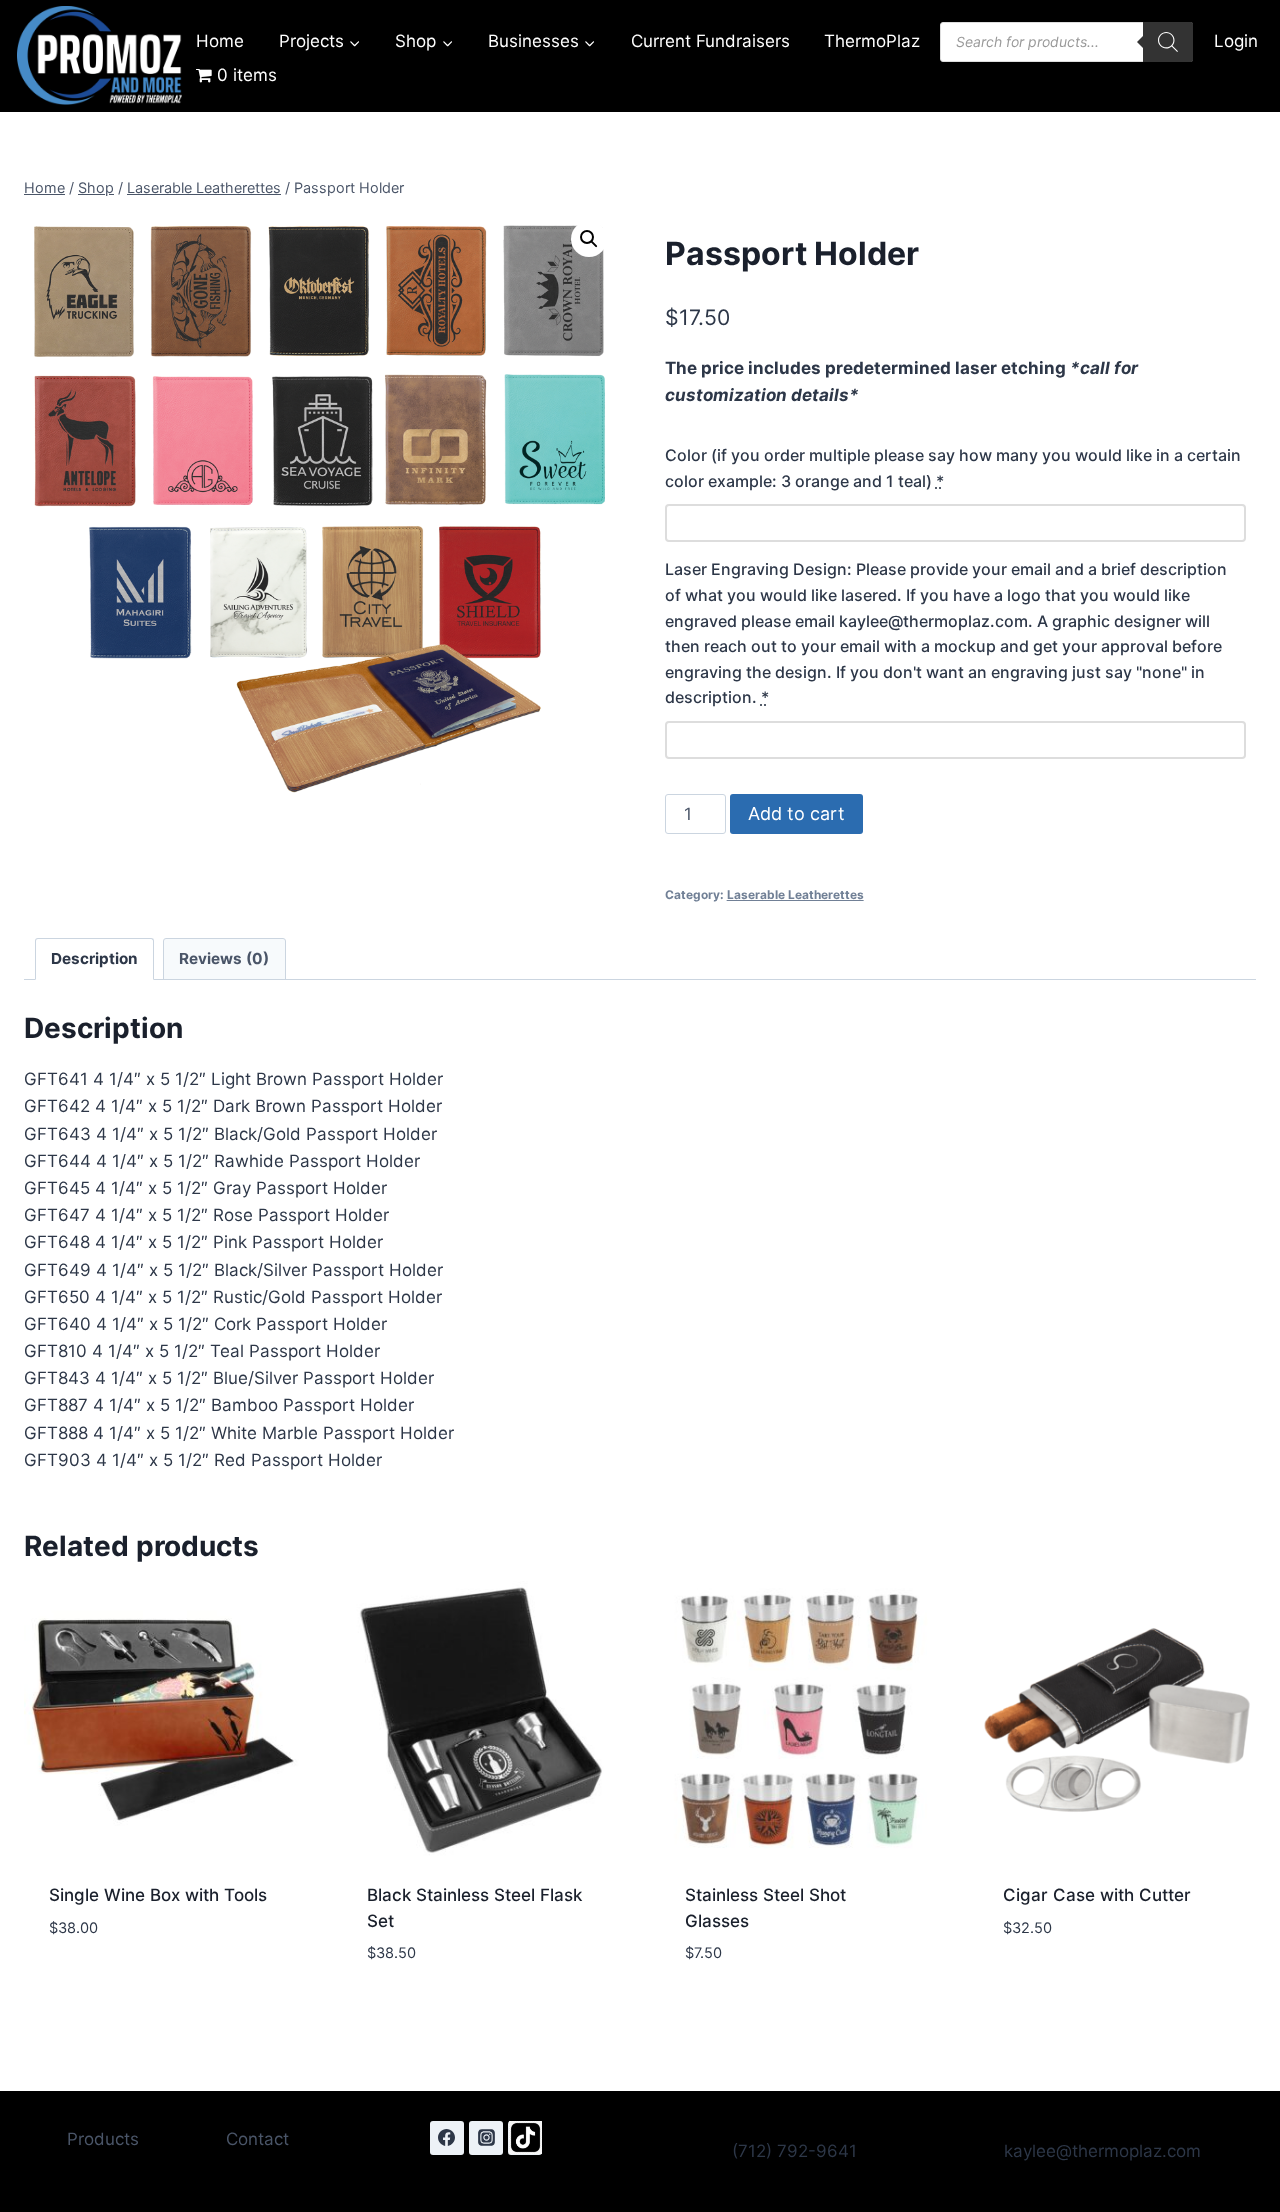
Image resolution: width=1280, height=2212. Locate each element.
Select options (113, 1987)
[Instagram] (486, 2138)
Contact (257, 2139)
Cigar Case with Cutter (1097, 1895)
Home (220, 41)
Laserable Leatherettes (795, 894)
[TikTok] (525, 2138)
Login (1236, 41)
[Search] (1168, 42)
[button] (589, 239)
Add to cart (796, 813)
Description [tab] (94, 958)
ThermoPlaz (872, 41)
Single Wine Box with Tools (158, 1895)
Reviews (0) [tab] (224, 958)
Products (103, 2139)
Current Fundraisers (710, 41)
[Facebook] (447, 2138)
